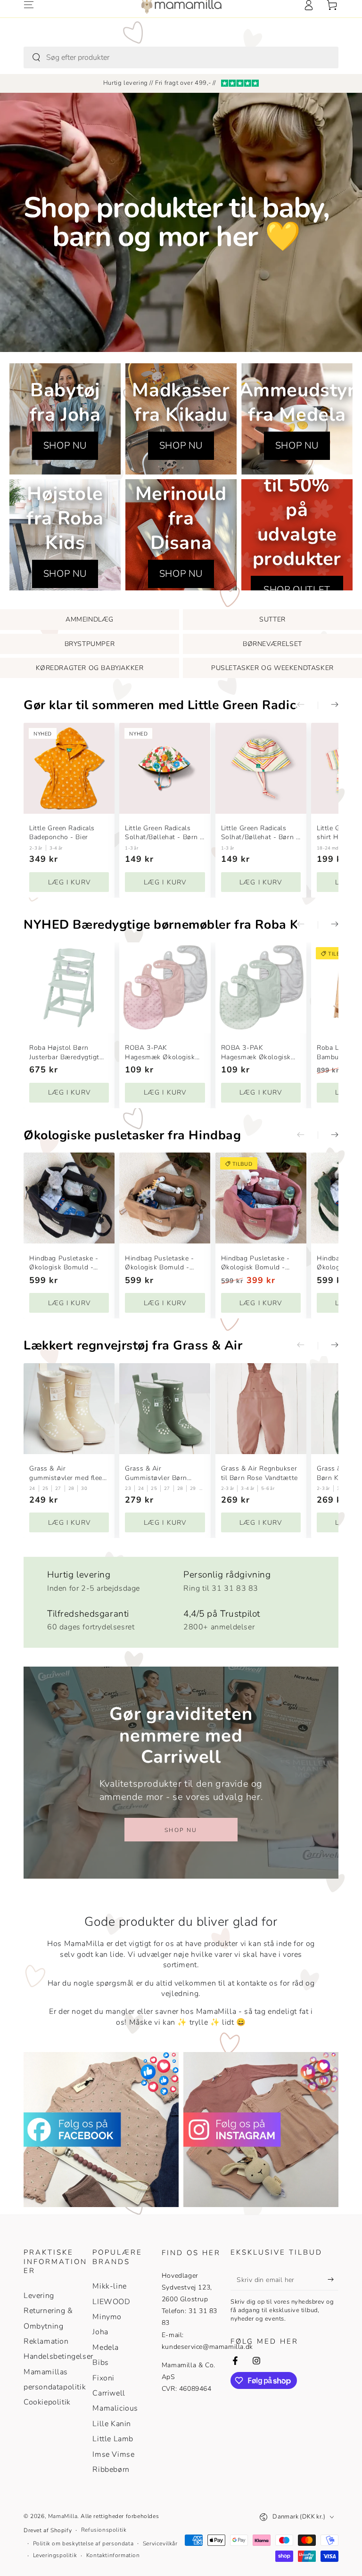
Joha (100, 2332)
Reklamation (46, 2341)
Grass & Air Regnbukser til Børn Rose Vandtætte (259, 1473)
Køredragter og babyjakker (90, 668)
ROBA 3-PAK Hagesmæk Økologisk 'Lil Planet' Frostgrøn (256, 1052)
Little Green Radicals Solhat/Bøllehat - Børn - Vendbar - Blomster (164, 833)
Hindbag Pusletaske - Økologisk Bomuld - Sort (64, 1263)
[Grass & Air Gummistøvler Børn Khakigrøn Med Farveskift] (165, 1409)
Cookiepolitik (47, 2402)
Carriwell (109, 2393)
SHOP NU (65, 446)
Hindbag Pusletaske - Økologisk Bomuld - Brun (159, 1263)
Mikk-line (109, 2286)
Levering (39, 2296)
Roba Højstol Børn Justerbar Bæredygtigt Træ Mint (64, 1052)
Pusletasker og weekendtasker (272, 668)
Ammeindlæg (90, 619)
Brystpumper (90, 644)
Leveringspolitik (55, 2555)
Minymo (107, 2317)
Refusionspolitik (104, 2530)
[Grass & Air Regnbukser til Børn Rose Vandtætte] (261, 1409)
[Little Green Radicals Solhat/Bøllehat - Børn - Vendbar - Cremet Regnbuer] (261, 768)
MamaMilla (63, 2516)
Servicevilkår (160, 2543)
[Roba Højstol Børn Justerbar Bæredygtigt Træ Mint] (69, 988)
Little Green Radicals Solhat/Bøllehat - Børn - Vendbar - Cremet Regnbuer (260, 833)
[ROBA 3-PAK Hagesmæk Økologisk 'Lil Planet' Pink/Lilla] (165, 988)
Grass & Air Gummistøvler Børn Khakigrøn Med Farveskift (156, 1473)
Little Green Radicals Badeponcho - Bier (62, 833)
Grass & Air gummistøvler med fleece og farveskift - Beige (69, 1473)
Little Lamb (113, 2439)
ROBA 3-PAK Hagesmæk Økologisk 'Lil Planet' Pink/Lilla (160, 1052)
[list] (181, 1598)
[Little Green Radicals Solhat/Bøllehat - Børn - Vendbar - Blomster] (165, 768)
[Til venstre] (307, 705)
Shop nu (181, 1830)
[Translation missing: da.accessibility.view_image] (101, 2130)
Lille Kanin (112, 2424)
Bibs (100, 2363)
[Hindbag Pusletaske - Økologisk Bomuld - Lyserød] (261, 1198)
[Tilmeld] (333, 2280)
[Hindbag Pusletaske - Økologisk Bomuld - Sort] (69, 1198)
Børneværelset (272, 644)
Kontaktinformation (113, 2555)
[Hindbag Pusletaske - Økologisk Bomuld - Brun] (165, 1198)
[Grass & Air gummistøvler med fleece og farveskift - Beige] (69, 1409)
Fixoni (103, 2378)
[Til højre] (328, 705)
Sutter (272, 619)
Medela (106, 2347)
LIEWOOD (111, 2302)
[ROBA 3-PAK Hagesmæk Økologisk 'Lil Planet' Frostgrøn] (261, 988)
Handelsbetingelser (58, 2356)
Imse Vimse (113, 2454)
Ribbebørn (111, 2470)
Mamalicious (115, 2408)
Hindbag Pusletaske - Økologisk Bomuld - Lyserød (255, 1263)
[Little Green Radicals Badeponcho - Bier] (69, 768)
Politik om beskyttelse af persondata (83, 2543)
